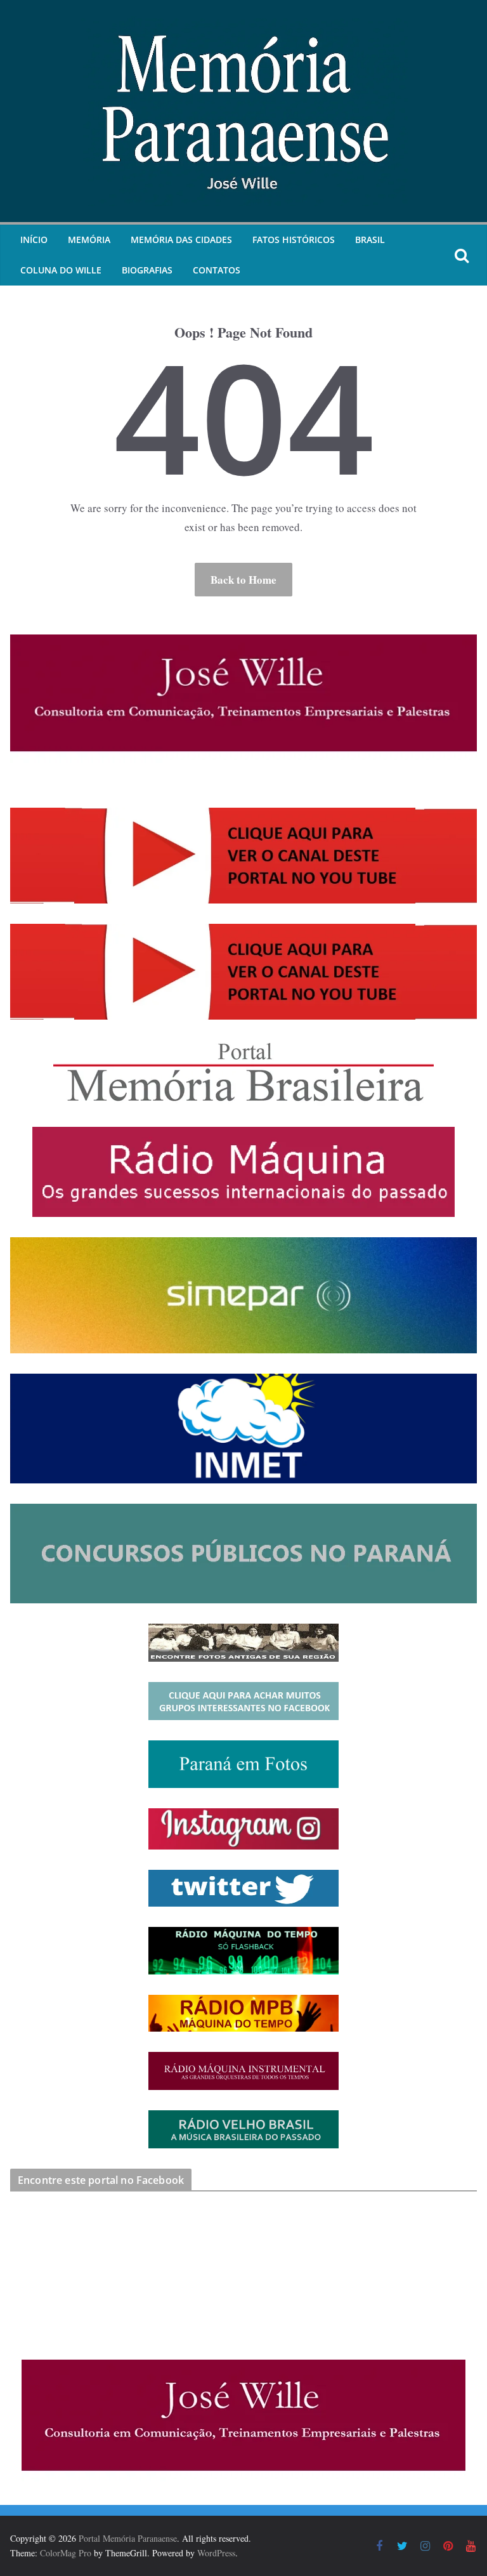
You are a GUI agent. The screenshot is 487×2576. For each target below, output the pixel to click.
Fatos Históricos (294, 240)
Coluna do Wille (61, 270)
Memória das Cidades (181, 240)
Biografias (147, 270)
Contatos (217, 270)
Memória (89, 240)
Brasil (370, 240)
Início (34, 240)
